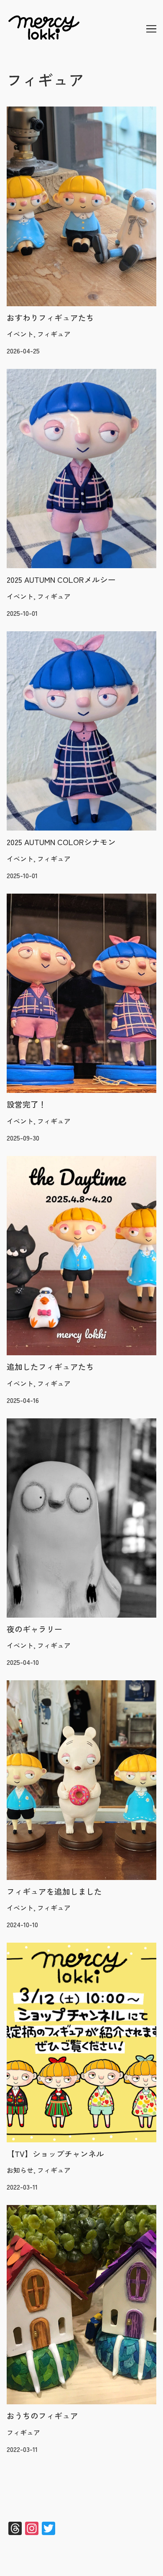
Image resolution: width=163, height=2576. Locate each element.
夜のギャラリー (30, 1423)
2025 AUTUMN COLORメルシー (53, 374)
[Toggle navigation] (151, 29)
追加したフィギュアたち (43, 1161)
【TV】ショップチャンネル (48, 1948)
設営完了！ (23, 899)
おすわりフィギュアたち (43, 112)
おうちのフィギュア (37, 2210)
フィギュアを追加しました (47, 1685)
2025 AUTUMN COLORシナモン (53, 636)
